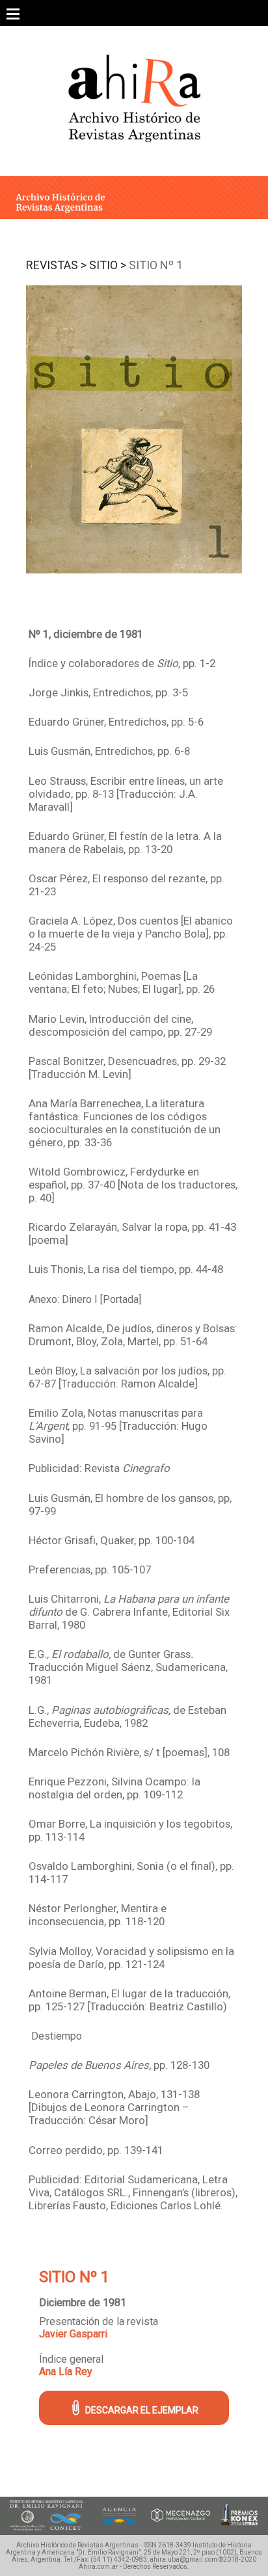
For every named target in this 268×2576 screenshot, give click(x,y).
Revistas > (56, 265)
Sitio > (108, 265)
